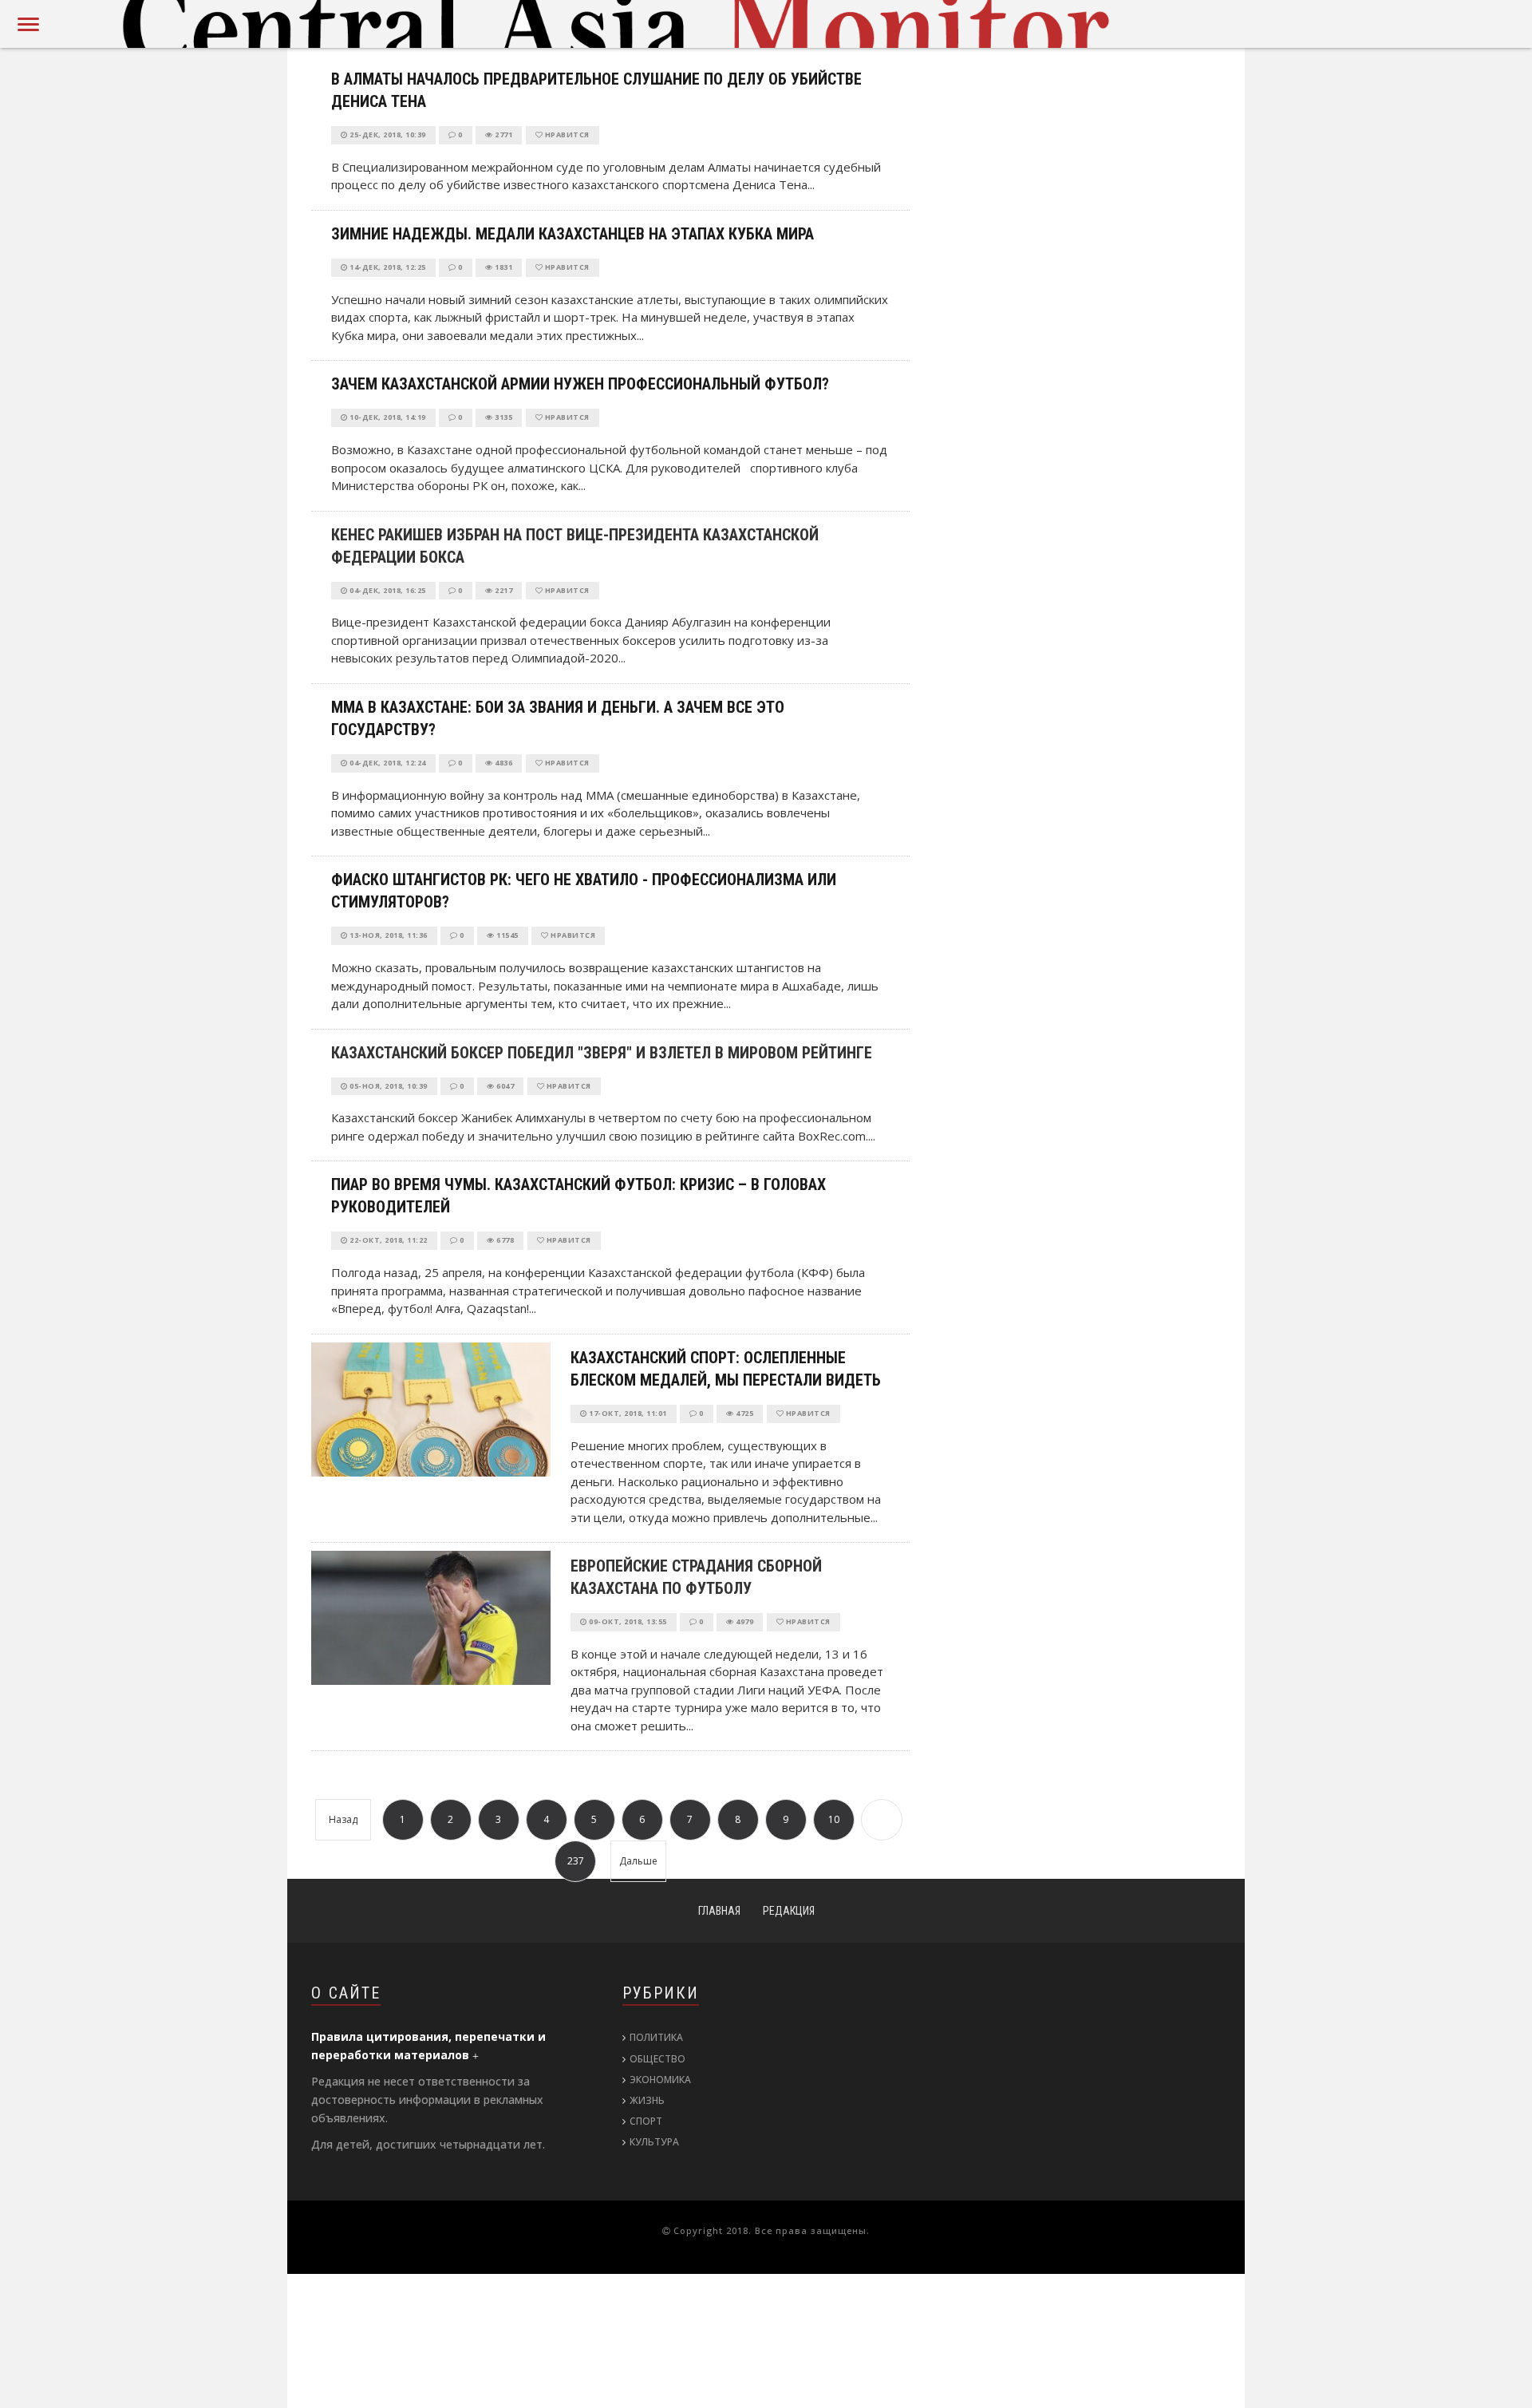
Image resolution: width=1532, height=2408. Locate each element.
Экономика (660, 2080)
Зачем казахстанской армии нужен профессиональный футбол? (580, 384)
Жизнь (647, 2100)
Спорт (646, 2121)
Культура (654, 2142)
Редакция (789, 1911)
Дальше (638, 1861)
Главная (719, 1911)
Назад (343, 1819)
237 (576, 1861)
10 (834, 1819)
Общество (657, 2059)
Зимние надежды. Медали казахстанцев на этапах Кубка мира (573, 234)
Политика (656, 2037)
